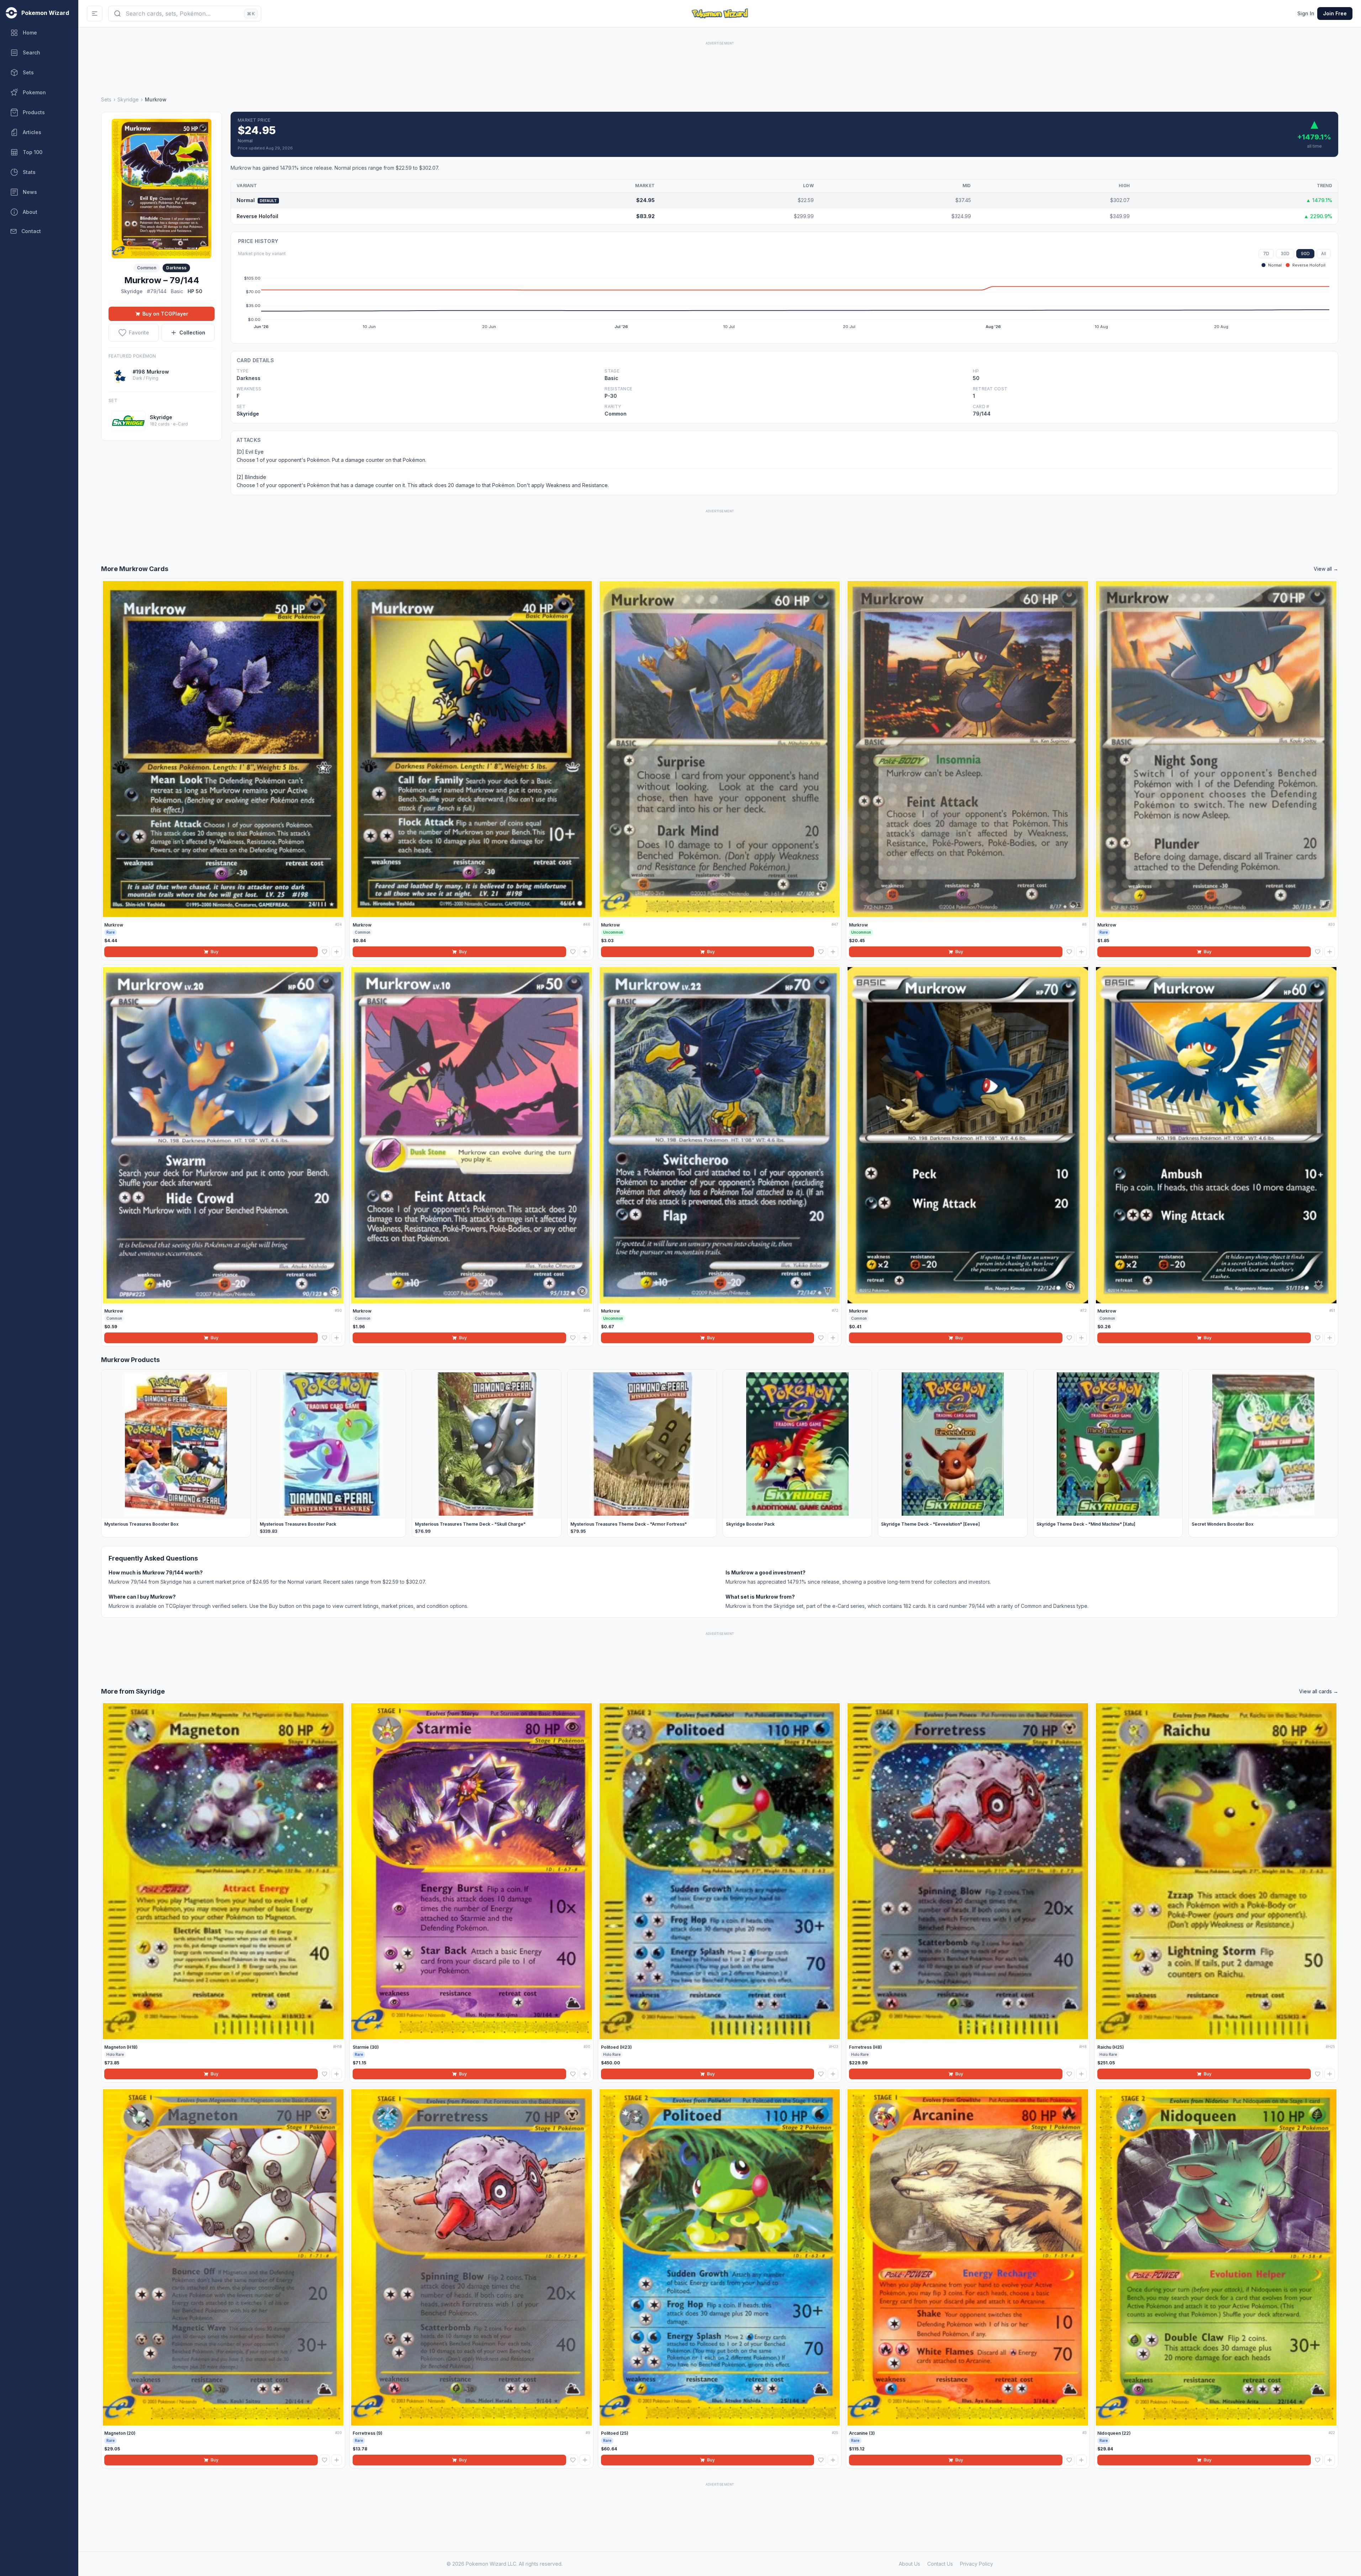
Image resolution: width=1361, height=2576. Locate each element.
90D (1305, 254)
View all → (1326, 569)
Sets (106, 99)
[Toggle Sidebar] (95, 14)
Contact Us (940, 2564)
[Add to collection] (337, 952)
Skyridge (128, 99)
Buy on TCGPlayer (165, 314)
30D (1285, 254)
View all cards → (1319, 1691)
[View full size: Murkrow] (162, 188)
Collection (192, 332)
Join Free (1335, 13)
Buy (215, 952)
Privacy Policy (977, 2564)
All (1324, 254)
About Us (909, 2564)
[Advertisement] (720, 63)
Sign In (1306, 13)
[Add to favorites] (325, 952)
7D (1266, 254)
